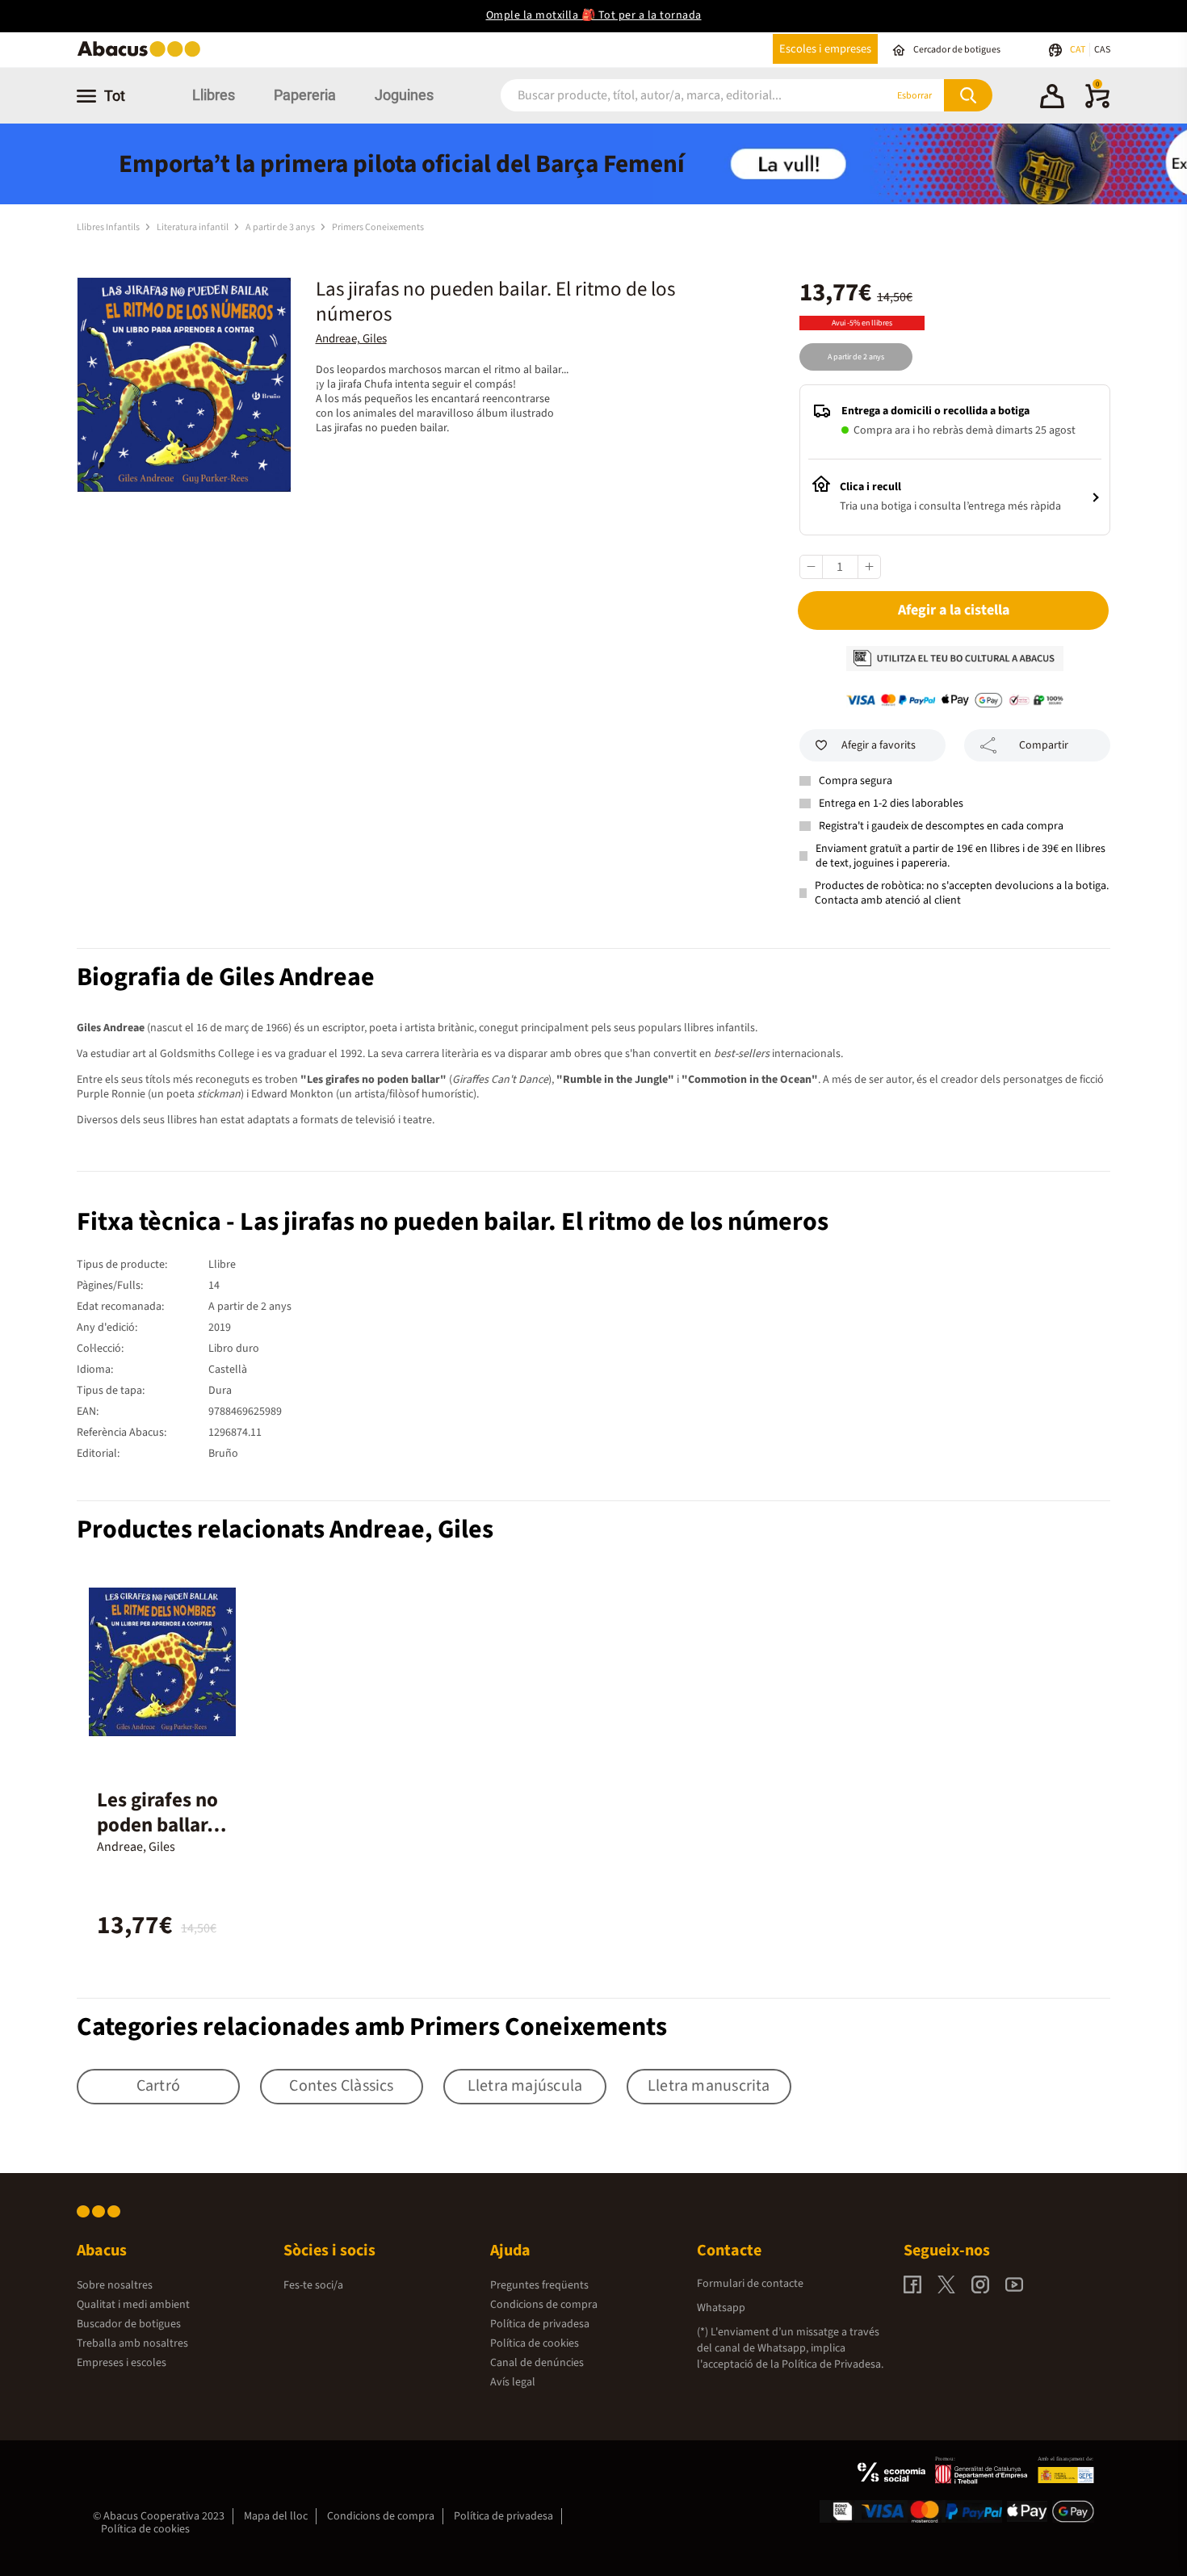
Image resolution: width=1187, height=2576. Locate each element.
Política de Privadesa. (833, 2364)
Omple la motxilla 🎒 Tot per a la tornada (594, 15)
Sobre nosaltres (115, 2285)
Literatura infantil (193, 227)
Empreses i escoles (122, 2363)
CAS (1102, 50)
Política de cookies (535, 2343)
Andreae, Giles (351, 339)
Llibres (214, 95)
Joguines (404, 95)
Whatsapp (721, 2308)
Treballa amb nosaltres (132, 2343)
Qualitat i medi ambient (133, 2305)
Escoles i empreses (825, 49)
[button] (1052, 99)
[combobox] (673, 96)
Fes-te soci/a (313, 2285)
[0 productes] (1097, 105)
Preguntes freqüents (539, 2285)
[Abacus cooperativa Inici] (143, 55)
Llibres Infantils (109, 227)
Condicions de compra (544, 2305)
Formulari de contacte (750, 2284)
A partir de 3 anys (281, 227)
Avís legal (513, 2382)
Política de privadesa (540, 2324)
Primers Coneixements (378, 227)
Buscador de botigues (129, 2324)
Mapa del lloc (276, 2516)
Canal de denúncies (537, 2363)
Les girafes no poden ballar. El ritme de (157, 1825)
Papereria (305, 95)
